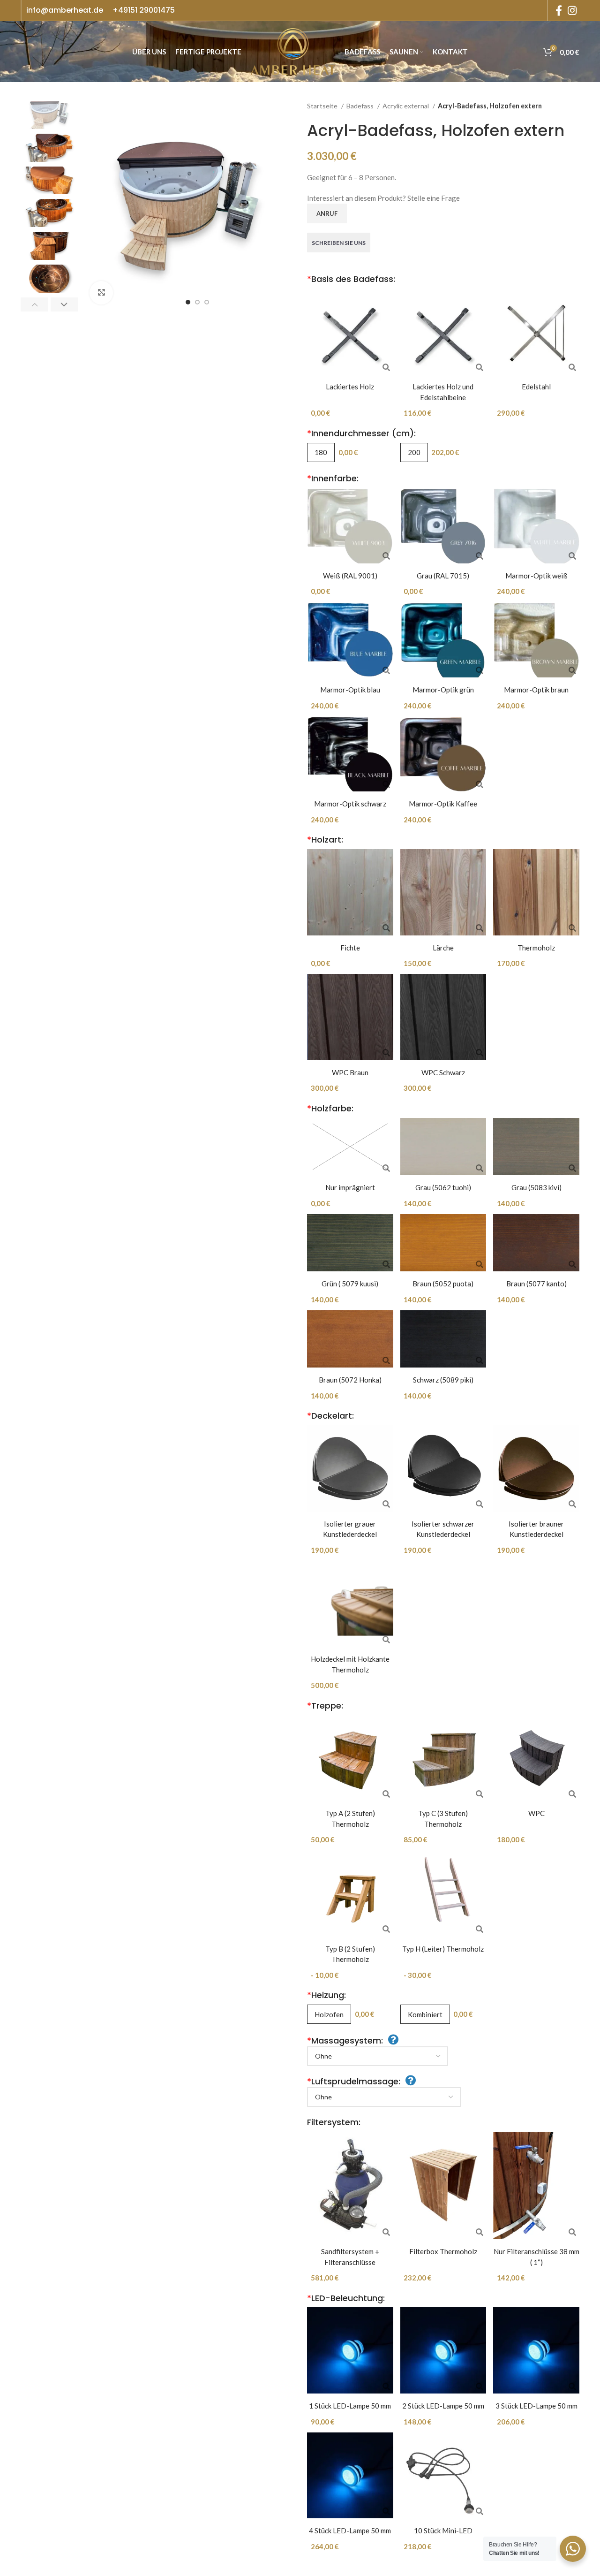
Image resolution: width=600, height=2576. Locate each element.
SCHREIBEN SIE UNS (339, 243)
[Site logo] (293, 51)
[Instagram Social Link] (572, 10)
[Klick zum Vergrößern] (101, 293)
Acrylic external (406, 106)
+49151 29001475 (144, 10)
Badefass (361, 106)
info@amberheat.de (65, 10)
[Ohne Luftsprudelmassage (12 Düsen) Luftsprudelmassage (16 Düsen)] (384, 2097)
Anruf (327, 213)
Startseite (323, 106)
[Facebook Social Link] (559, 10)
